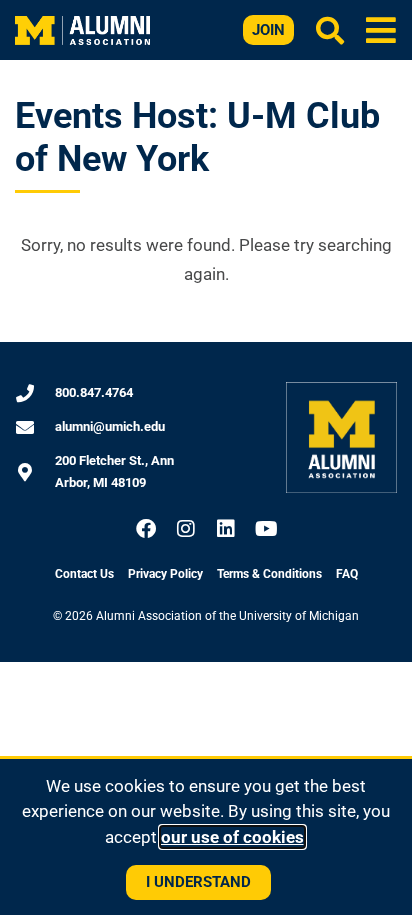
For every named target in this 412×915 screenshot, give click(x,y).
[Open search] (330, 30)
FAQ (347, 574)
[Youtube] (266, 529)
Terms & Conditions (269, 574)
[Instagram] (186, 529)
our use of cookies (232, 837)
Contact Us (84, 574)
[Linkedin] (226, 529)
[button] (381, 29)
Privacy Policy (165, 574)
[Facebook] (146, 529)
